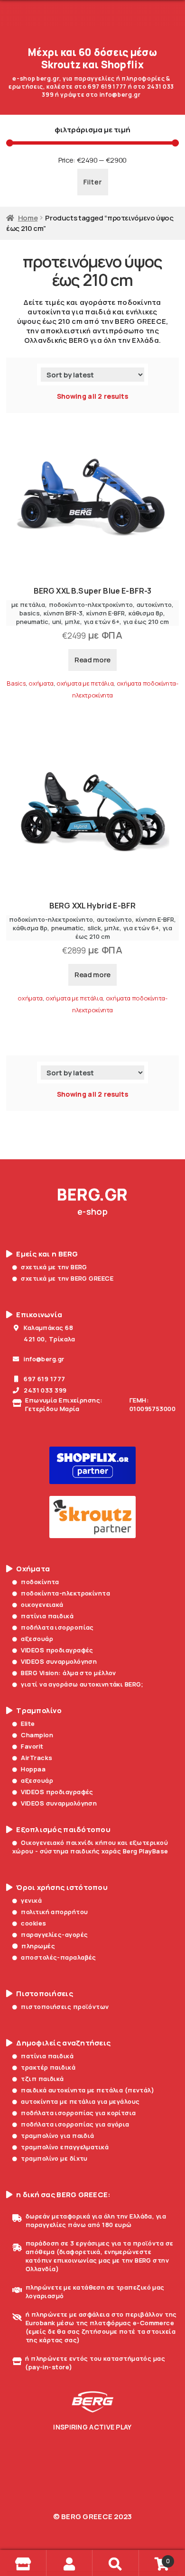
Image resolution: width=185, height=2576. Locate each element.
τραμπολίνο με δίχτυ (54, 2158)
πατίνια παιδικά (47, 1616)
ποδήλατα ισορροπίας (57, 1627)
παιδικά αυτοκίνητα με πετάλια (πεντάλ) (88, 2090)
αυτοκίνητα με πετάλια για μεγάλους (80, 2101)
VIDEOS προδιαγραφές (57, 1650)
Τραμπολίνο (39, 1711)
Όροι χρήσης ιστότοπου (62, 1888)
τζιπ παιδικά (42, 2079)
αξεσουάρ (37, 1639)
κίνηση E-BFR (106, 613)
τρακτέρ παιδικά (48, 2067)
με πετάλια (28, 605)
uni (57, 622)
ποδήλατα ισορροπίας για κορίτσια (78, 2113)
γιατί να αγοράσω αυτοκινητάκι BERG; (82, 1684)
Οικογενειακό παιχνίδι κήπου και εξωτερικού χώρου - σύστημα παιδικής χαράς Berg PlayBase (90, 1847)
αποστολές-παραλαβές (58, 1957)
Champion (37, 1735)
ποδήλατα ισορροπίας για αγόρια (75, 2124)
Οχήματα (33, 1569)
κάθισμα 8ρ (146, 613)
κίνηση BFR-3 (63, 613)
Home (28, 218)
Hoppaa (33, 1769)
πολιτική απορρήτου (54, 1912)
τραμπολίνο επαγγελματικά (65, 2147)
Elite (28, 1723)
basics (30, 613)
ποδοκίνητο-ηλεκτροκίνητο (91, 605)
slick (94, 928)
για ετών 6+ (102, 622)
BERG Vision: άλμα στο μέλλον (68, 1673)
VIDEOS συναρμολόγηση (59, 1661)
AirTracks (37, 1758)
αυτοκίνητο (154, 605)
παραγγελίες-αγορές (54, 1934)
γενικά (31, 1900)
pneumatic (32, 622)
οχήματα (41, 683)
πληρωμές (38, 1946)
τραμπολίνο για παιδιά (57, 2136)
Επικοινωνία (39, 1315)
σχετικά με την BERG (54, 1267)
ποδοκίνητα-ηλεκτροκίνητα (65, 1593)
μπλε (73, 622)
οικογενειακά (42, 1604)
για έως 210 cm (146, 622)
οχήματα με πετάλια (85, 683)
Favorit (32, 1746)
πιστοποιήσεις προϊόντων (65, 2007)
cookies (33, 1923)
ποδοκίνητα (40, 1582)
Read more (92, 660)
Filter (93, 182)
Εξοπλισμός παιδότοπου (63, 1830)
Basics (16, 683)
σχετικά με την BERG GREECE (67, 1278)
